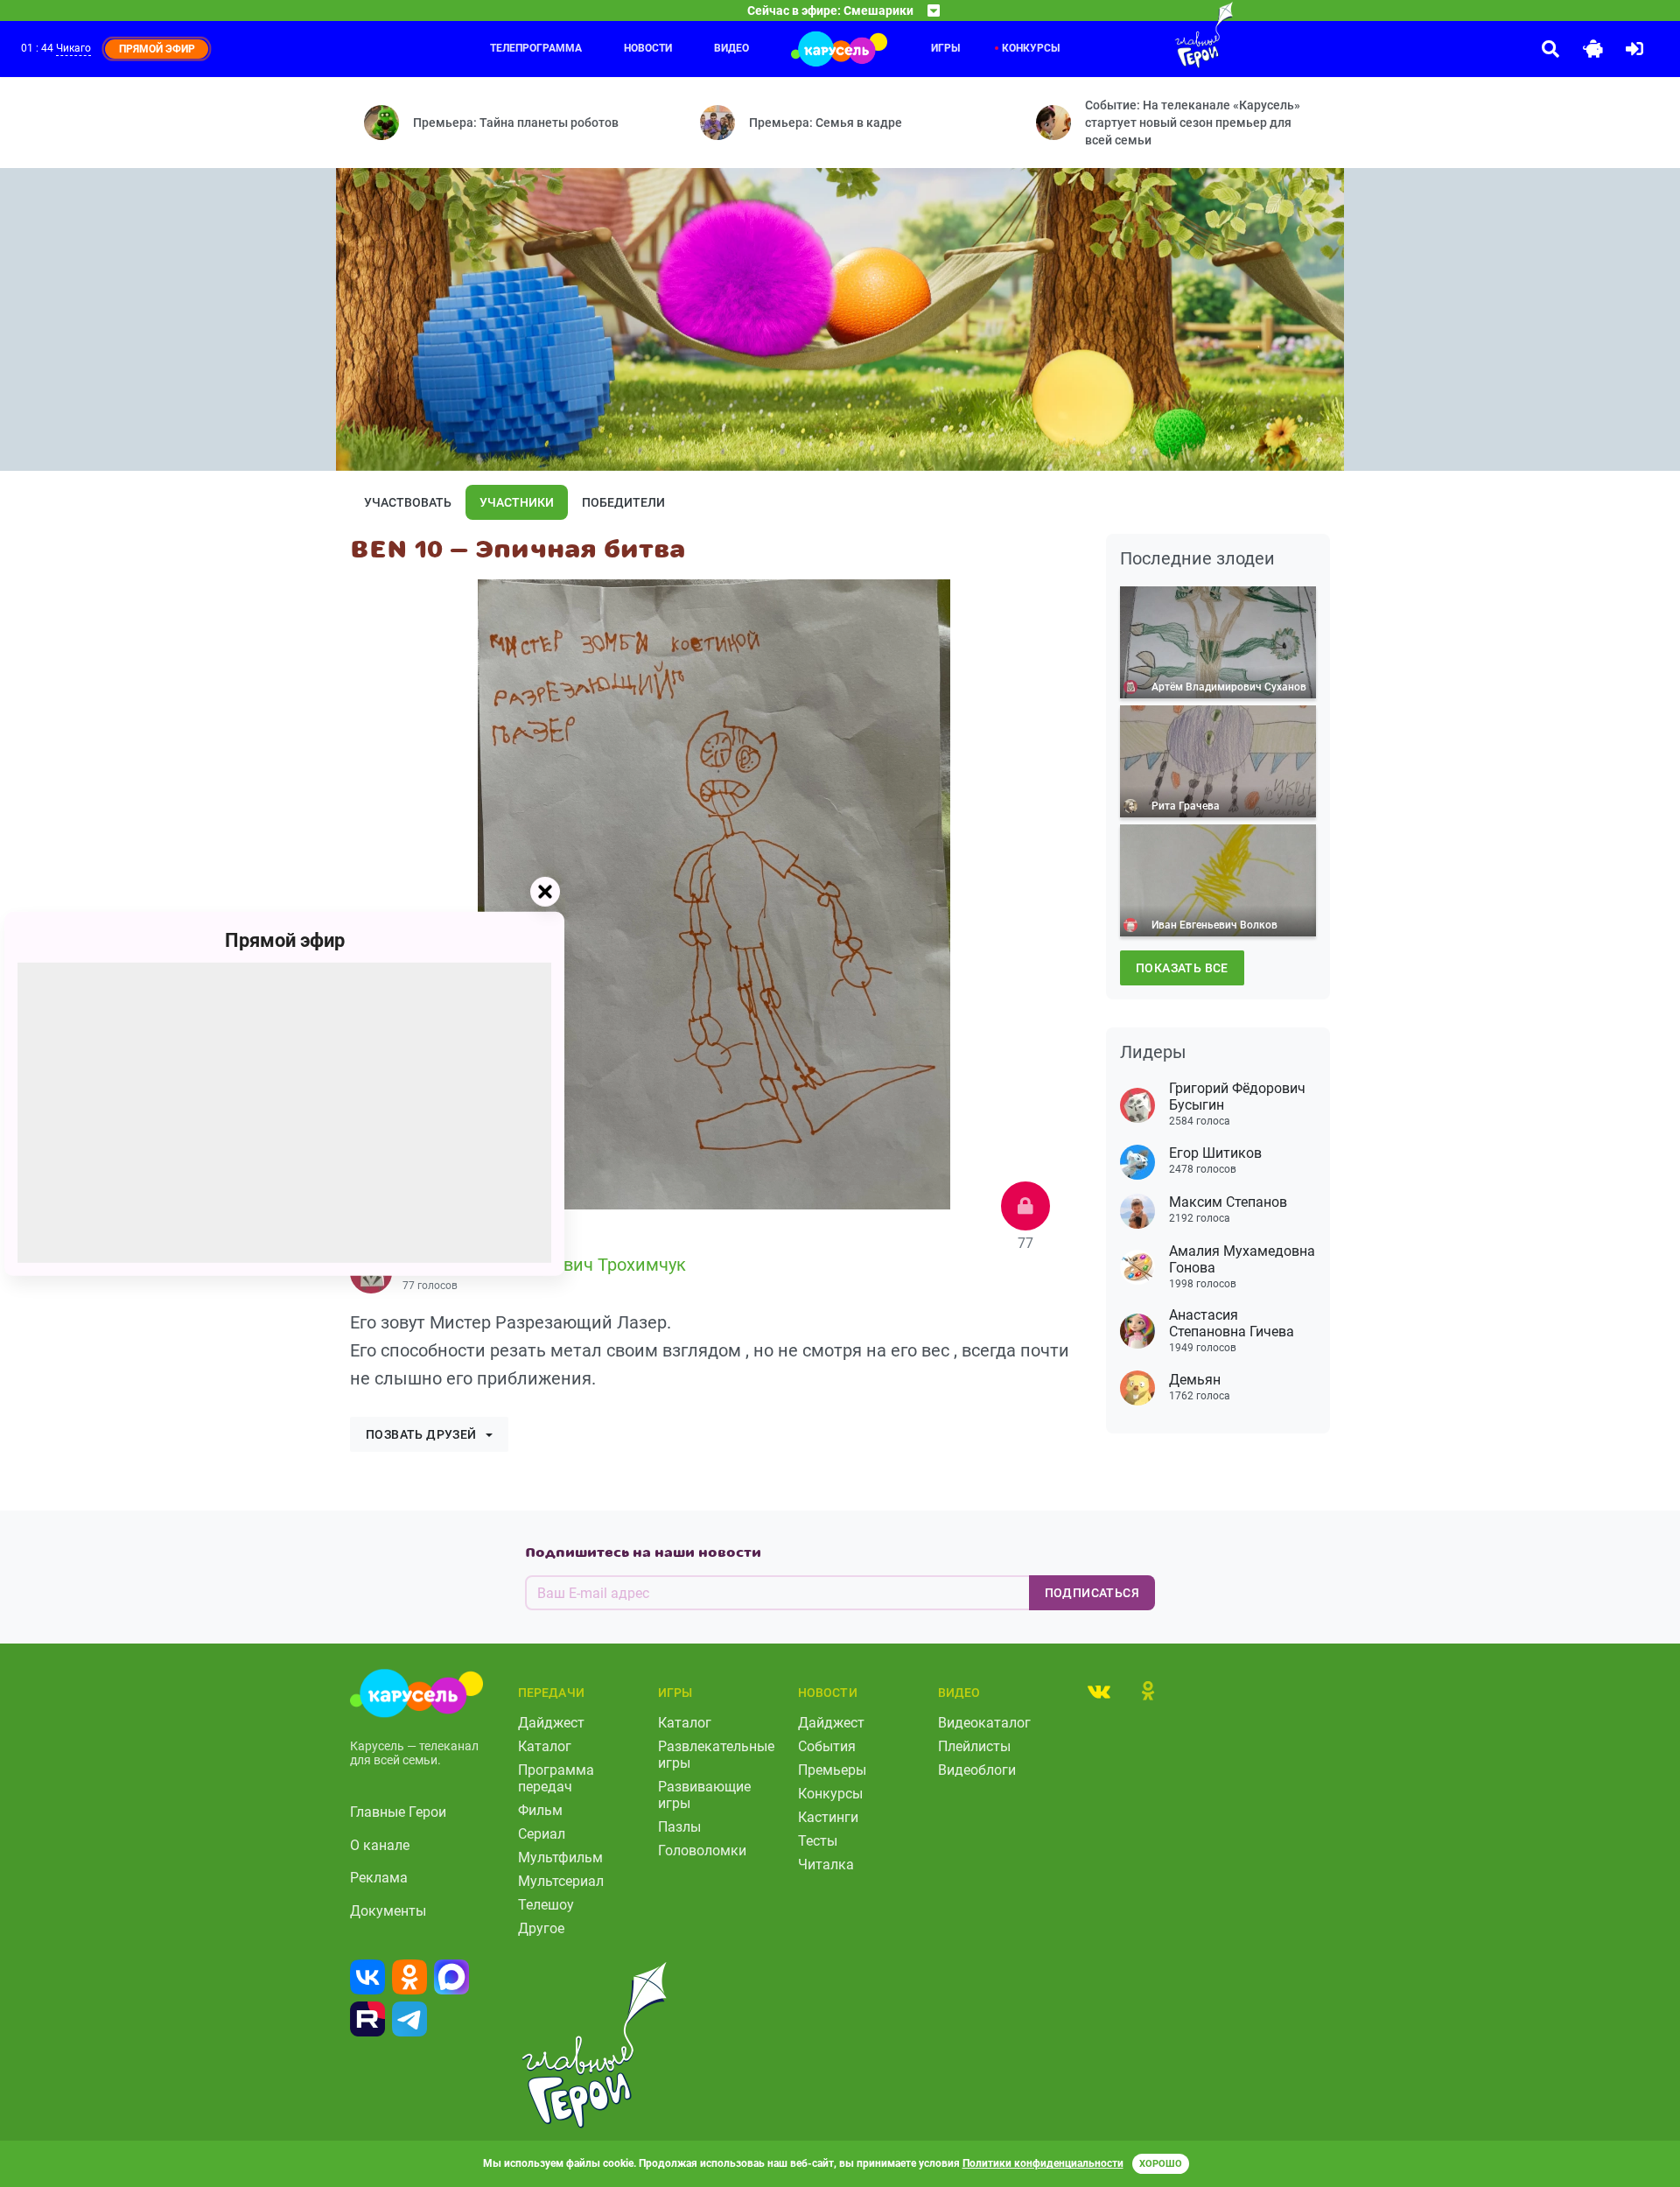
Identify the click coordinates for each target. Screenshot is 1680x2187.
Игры (945, 48)
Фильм (540, 1810)
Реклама (379, 1878)
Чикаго (73, 48)
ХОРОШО (1161, 2164)
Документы (388, 1911)
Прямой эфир (285, 939)
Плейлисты (974, 1746)
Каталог (545, 1746)
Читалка (826, 1865)
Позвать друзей (421, 1434)
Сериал (542, 1834)
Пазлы (679, 1827)
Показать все (1182, 968)
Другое (541, 1928)
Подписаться (1092, 1593)
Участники (517, 502)
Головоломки (702, 1851)
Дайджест (551, 1723)
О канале (380, 1845)
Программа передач (556, 1778)
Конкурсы (1031, 48)
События (827, 1746)
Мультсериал (561, 1881)
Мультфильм (560, 1858)
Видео (731, 48)
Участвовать (408, 502)
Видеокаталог (984, 1723)
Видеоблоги (977, 1770)
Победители (623, 502)
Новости (648, 48)
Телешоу (546, 1905)
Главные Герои (398, 1812)
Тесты (818, 1841)
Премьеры (832, 1770)
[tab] (1099, 1691)
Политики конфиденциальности (1043, 2163)
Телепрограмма (536, 48)
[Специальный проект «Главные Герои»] (1147, 35)
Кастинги (828, 1817)
